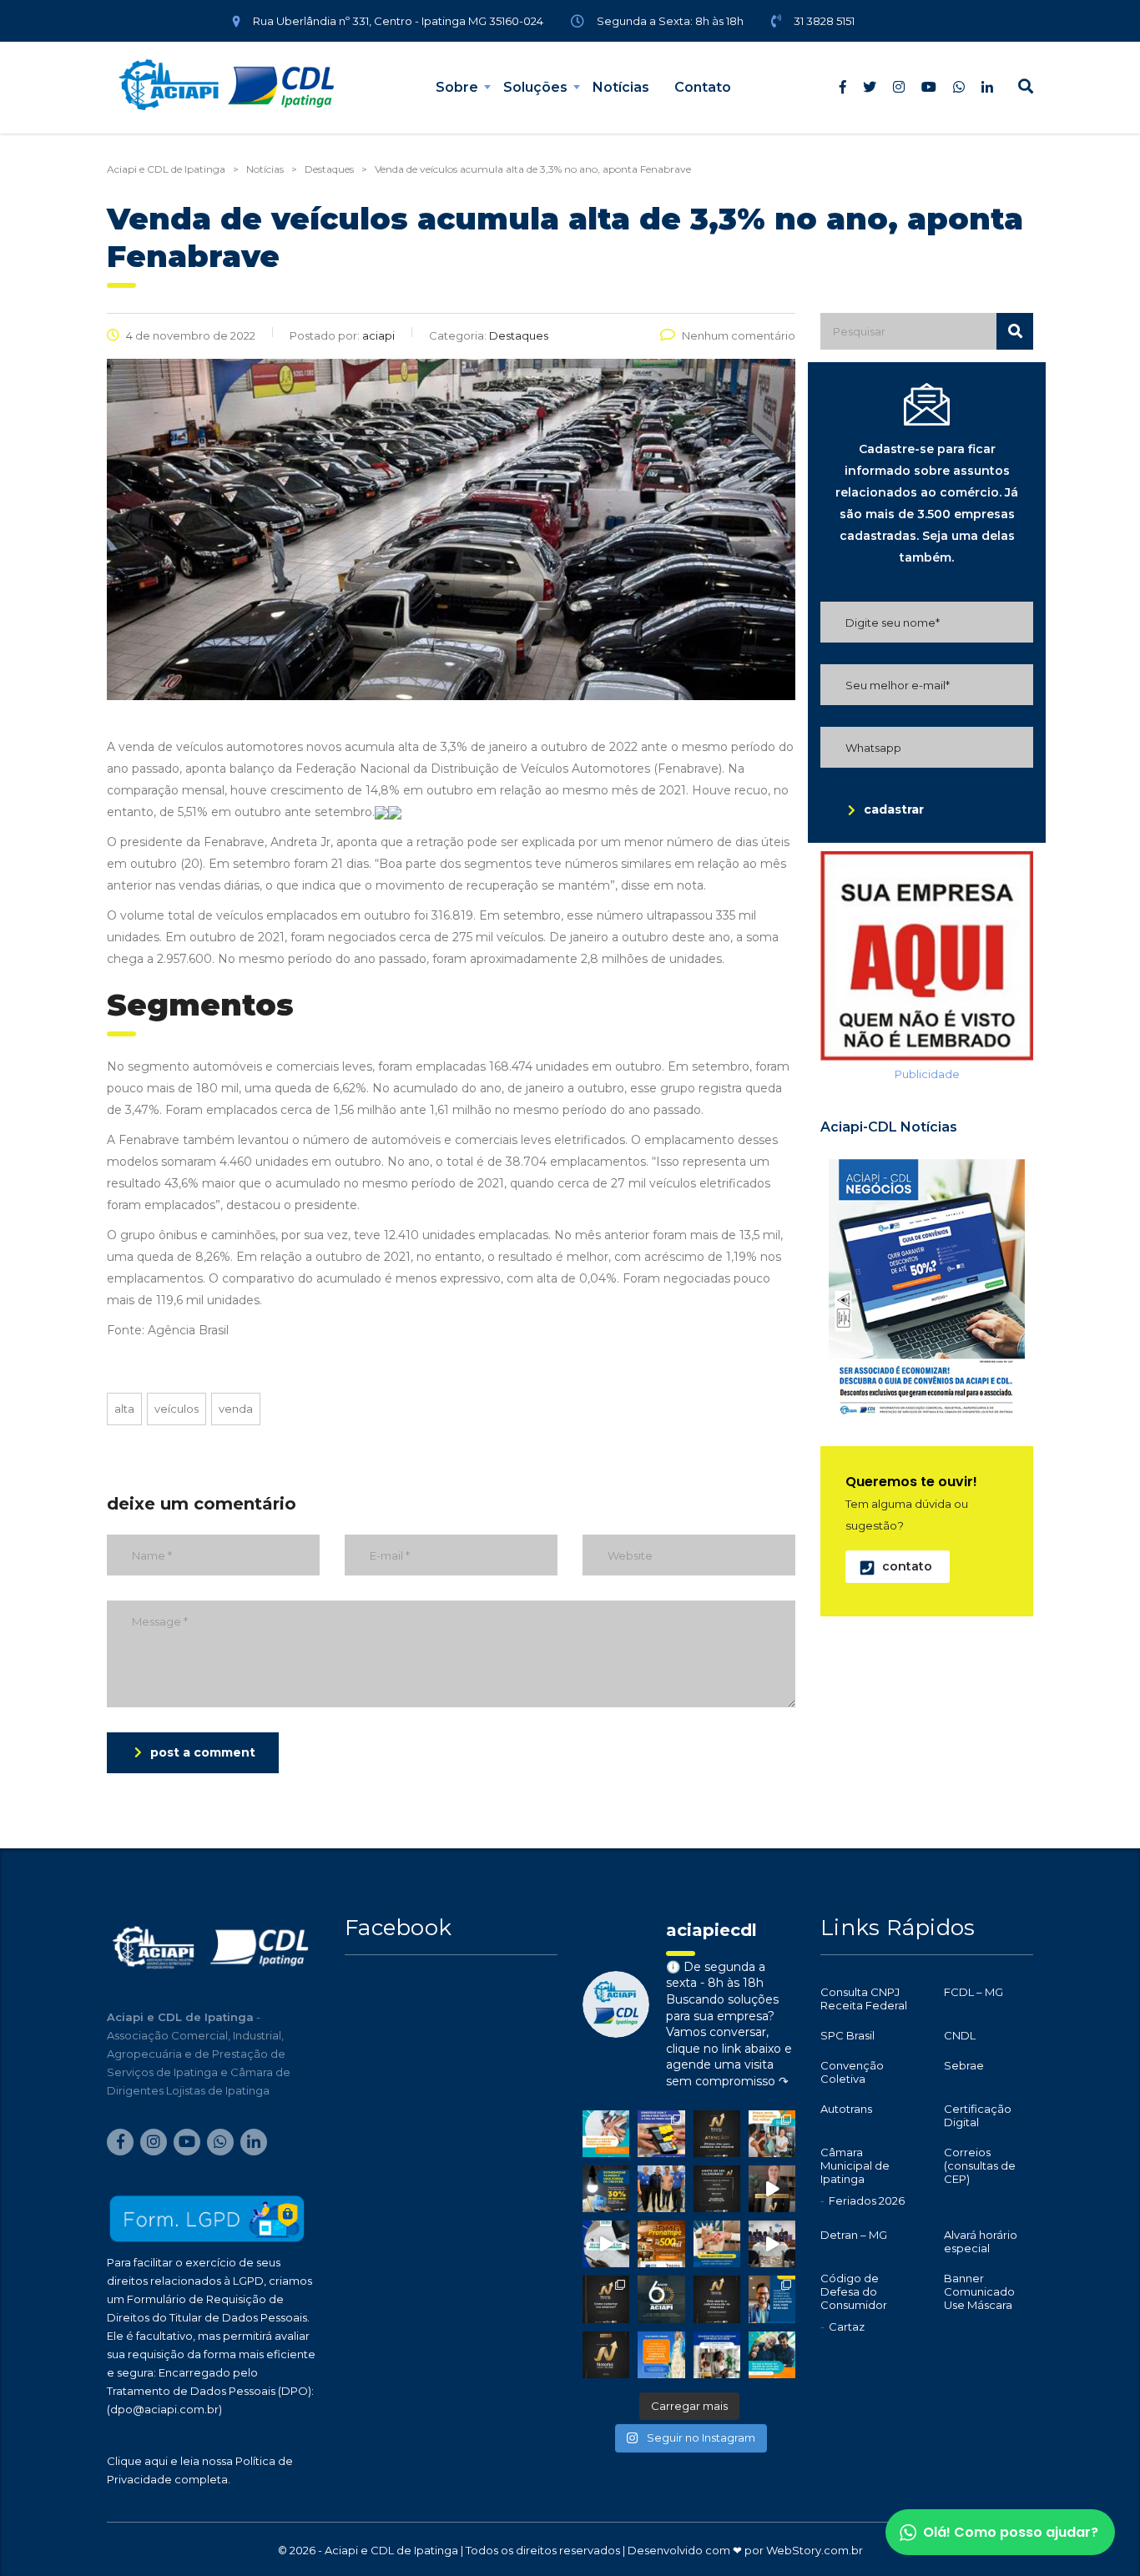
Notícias (621, 87)
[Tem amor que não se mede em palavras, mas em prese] (772, 2355)
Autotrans (846, 2109)
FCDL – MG (974, 1992)
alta (124, 1409)
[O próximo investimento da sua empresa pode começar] (717, 2355)
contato (907, 1566)
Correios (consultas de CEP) (980, 2165)
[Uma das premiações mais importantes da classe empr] (717, 2299)
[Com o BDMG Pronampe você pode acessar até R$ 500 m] (661, 2244)
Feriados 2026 (867, 2200)
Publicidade (927, 1074)
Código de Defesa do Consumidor (854, 2291)
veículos (177, 1409)
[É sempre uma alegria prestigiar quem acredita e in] (661, 2189)
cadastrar (894, 809)
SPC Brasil (847, 2035)
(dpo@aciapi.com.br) (164, 2409)
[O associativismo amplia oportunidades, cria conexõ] (717, 2244)
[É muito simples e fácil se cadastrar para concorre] (606, 2299)
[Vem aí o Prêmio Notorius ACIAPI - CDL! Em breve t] (606, 2355)
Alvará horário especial (981, 2241)
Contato (703, 87)
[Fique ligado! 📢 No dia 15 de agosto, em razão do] (661, 2355)
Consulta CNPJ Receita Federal (864, 1999)
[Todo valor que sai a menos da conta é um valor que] (606, 2189)
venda (236, 1409)
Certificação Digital (978, 2115)
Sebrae (964, 2065)
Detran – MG (854, 2235)
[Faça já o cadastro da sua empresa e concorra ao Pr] (772, 2189)
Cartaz (847, 2326)
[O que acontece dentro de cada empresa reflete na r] (606, 2134)
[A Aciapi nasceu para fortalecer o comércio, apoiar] (661, 2299)
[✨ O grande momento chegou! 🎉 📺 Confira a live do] (772, 2244)
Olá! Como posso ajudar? (1011, 2532)
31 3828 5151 (824, 21)
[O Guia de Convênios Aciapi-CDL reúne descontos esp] (772, 2299)
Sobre (457, 87)
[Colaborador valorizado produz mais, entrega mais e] (661, 2134)
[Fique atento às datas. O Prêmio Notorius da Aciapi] (717, 2189)
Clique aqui (137, 2461)
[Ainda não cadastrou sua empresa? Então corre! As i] (717, 2134)
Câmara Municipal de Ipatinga (855, 2165)
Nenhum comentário (739, 335)
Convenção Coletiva (852, 2072)
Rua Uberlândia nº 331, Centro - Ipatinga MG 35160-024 (398, 21)
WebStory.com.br (815, 2550)
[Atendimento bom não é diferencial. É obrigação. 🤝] (772, 2134)
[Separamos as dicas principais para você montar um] (606, 2244)
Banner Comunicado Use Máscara (979, 2291)
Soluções (535, 87)
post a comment (203, 1752)
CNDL (960, 2035)
